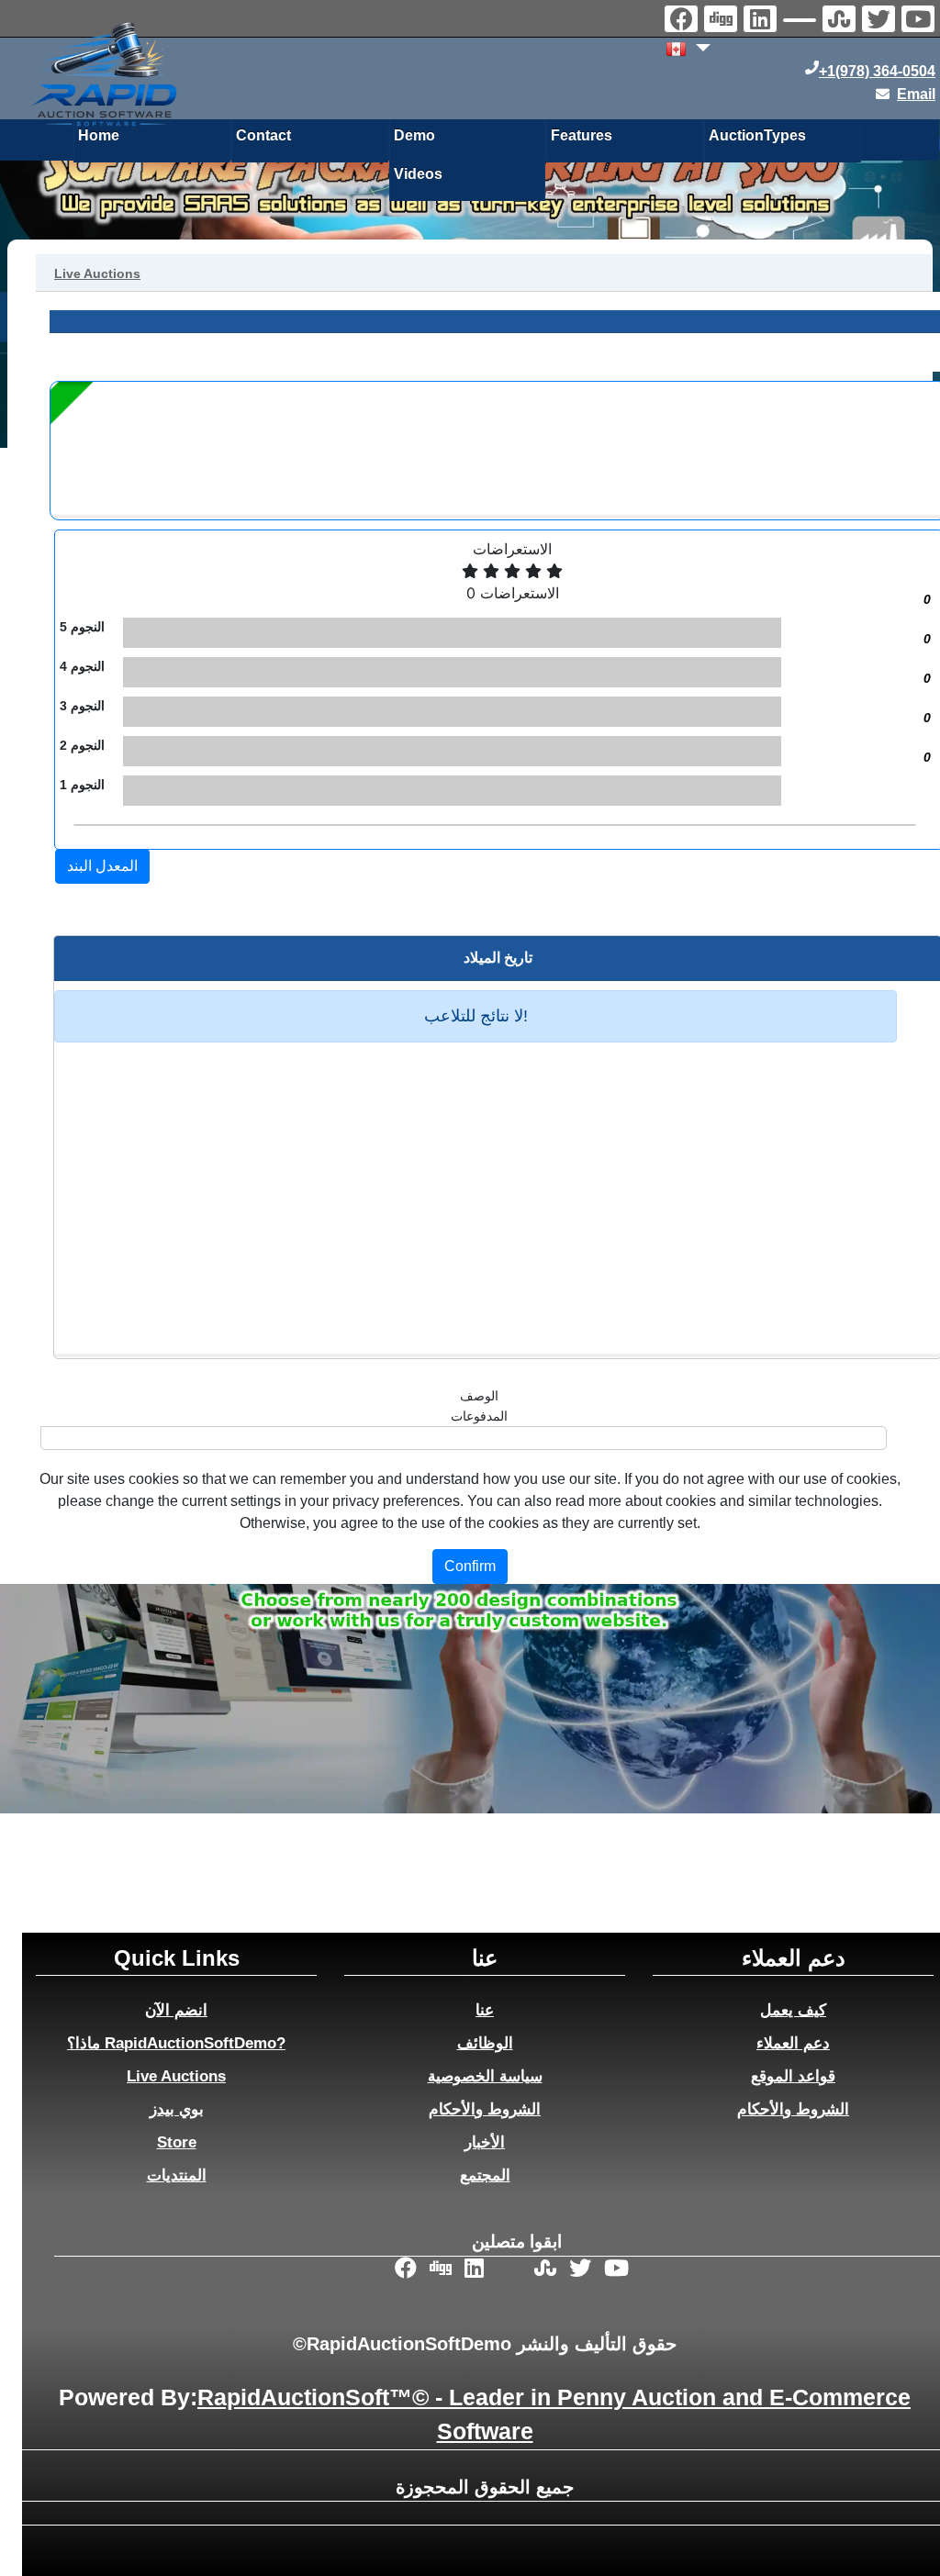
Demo (414, 135)
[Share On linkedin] (762, 21)
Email (916, 94)
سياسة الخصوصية (485, 2076)
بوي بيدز (177, 2109)
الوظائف (485, 2043)
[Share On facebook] (683, 21)
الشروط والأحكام (485, 2109)
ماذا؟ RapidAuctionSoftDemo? (176, 2043)
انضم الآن (176, 2010)
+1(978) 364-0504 (877, 71)
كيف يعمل (793, 2010)
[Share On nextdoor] (802, 23)
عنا (485, 2010)
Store (177, 2142)
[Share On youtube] (920, 21)
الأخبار (485, 2142)
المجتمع (485, 2175)
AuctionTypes (757, 135)
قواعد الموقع (793, 2076)
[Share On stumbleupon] (841, 21)
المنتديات (177, 2175)
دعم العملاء (793, 2043)
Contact (263, 135)
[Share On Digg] (723, 21)
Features (582, 135)
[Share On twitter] (881, 21)
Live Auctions (176, 2076)
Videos (418, 174)
